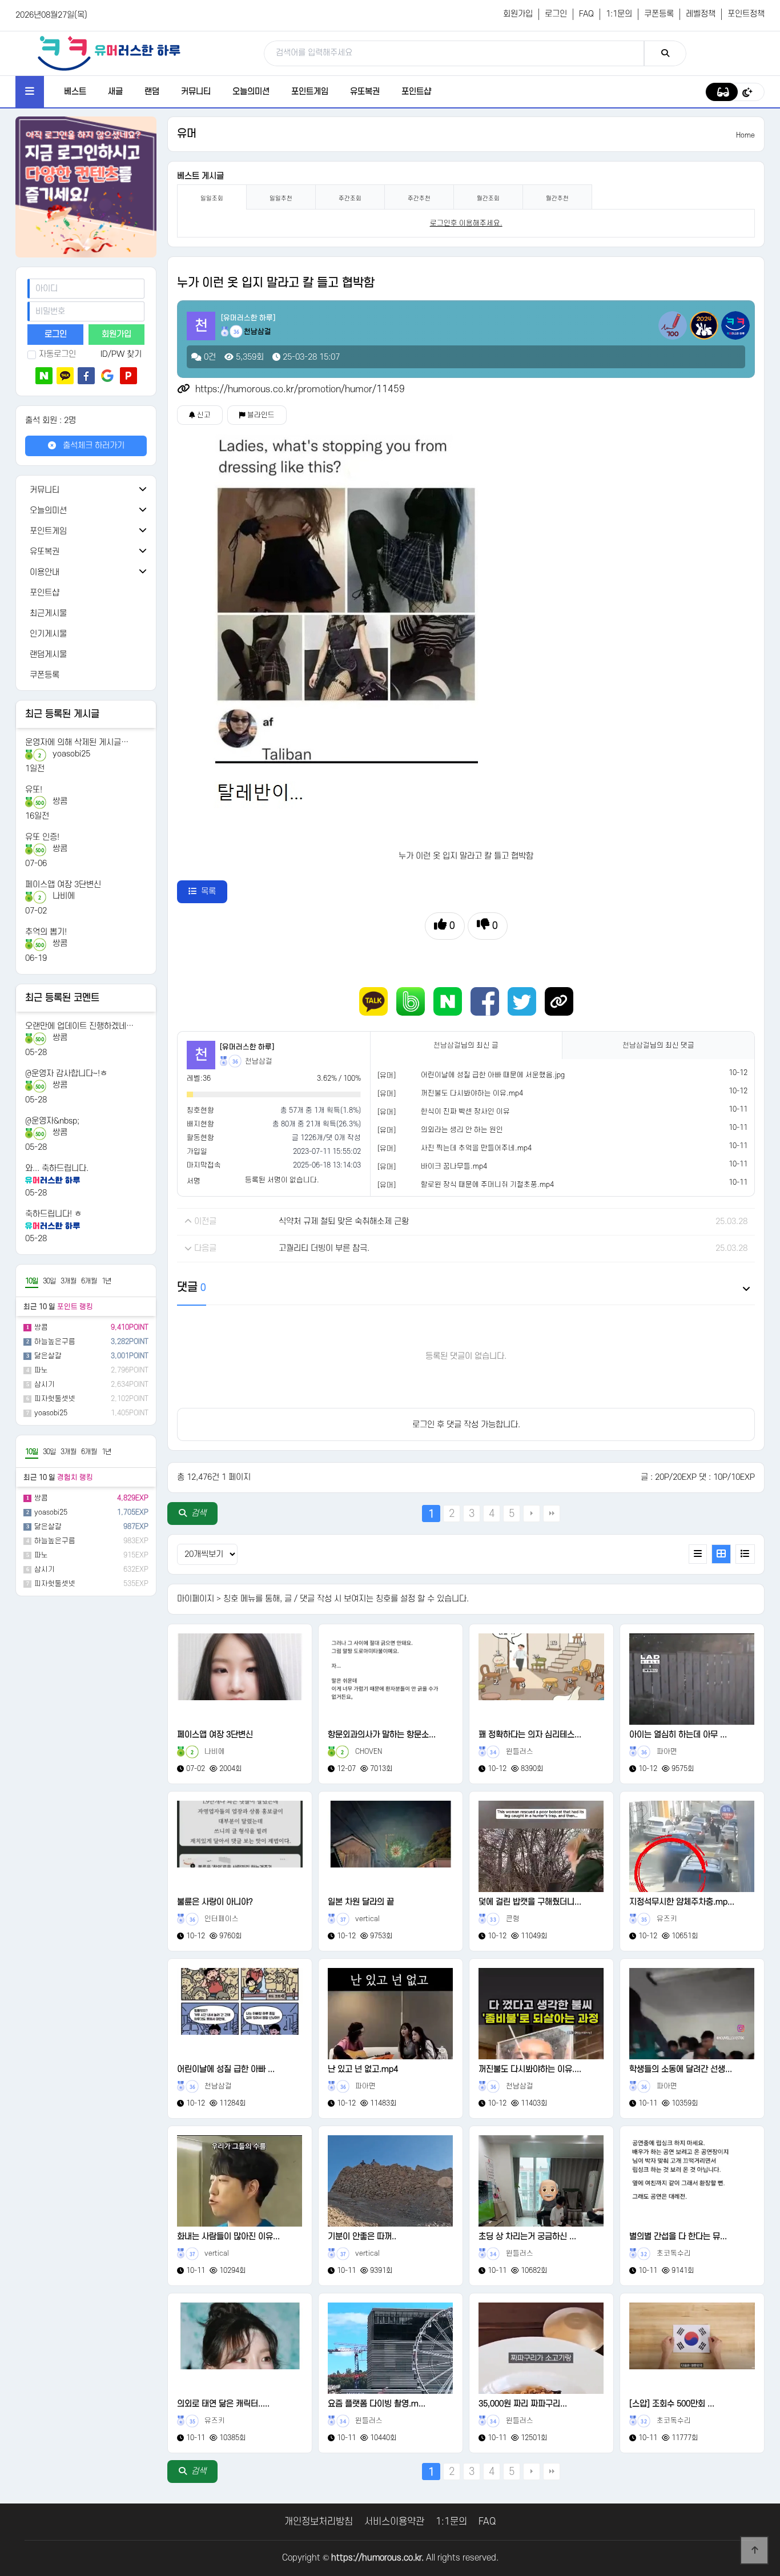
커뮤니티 (196, 92)
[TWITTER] (522, 1001)
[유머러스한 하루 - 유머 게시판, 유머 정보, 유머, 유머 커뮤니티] (109, 53)
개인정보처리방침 (319, 2522)
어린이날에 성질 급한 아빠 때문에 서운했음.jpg (493, 1075)
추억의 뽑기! (46, 932)
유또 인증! (42, 837)
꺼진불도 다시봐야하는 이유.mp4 (472, 1093)
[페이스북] (86, 376)
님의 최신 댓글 (658, 1045)
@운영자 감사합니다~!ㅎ (66, 1074)
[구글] (107, 376)
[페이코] (128, 376)
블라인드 (260, 415)
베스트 (75, 92)
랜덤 (152, 92)
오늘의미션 (251, 92)
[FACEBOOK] (485, 1001)
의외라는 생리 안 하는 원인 (462, 1130)
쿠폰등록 (659, 14)
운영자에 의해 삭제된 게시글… (77, 742)
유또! (34, 790)
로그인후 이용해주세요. (466, 223)
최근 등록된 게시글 (62, 714)
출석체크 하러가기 (93, 446)
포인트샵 (416, 92)
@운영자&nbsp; (52, 1121)
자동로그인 (57, 354)
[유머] (387, 1076)
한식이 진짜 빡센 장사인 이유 (465, 1112)
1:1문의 (619, 14)
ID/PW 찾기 (121, 354)
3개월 (69, 1281)
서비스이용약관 (394, 2522)
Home (745, 135)
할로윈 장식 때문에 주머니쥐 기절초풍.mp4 (487, 1185)
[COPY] (559, 1001)
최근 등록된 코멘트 (62, 998)
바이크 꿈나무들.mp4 (454, 1166)
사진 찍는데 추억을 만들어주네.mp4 (476, 1148)
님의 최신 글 (466, 1045)
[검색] (665, 53)
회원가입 (518, 14)
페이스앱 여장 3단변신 (63, 885)
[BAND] (411, 1001)
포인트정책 (746, 14)
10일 (32, 1281)
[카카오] (65, 376)
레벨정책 (701, 14)
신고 (203, 415)
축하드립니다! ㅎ (53, 1214)
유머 (187, 134)
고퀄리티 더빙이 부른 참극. (324, 1248)
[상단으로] (754, 2550)
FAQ (586, 14)
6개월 (89, 1281)
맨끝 (552, 1514)
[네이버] (44, 376)
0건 (209, 357)
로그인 (556, 14)
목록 (208, 891)
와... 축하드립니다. (57, 1168)
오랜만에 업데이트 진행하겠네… (79, 1026)
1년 (106, 1281)
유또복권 (365, 92)
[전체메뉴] (30, 92)
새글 (115, 92)
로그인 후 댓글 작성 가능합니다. (466, 1425)
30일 (49, 1281)
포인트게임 (310, 92)
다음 (532, 1514)
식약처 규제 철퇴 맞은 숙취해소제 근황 (344, 1221)
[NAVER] (448, 1001)
